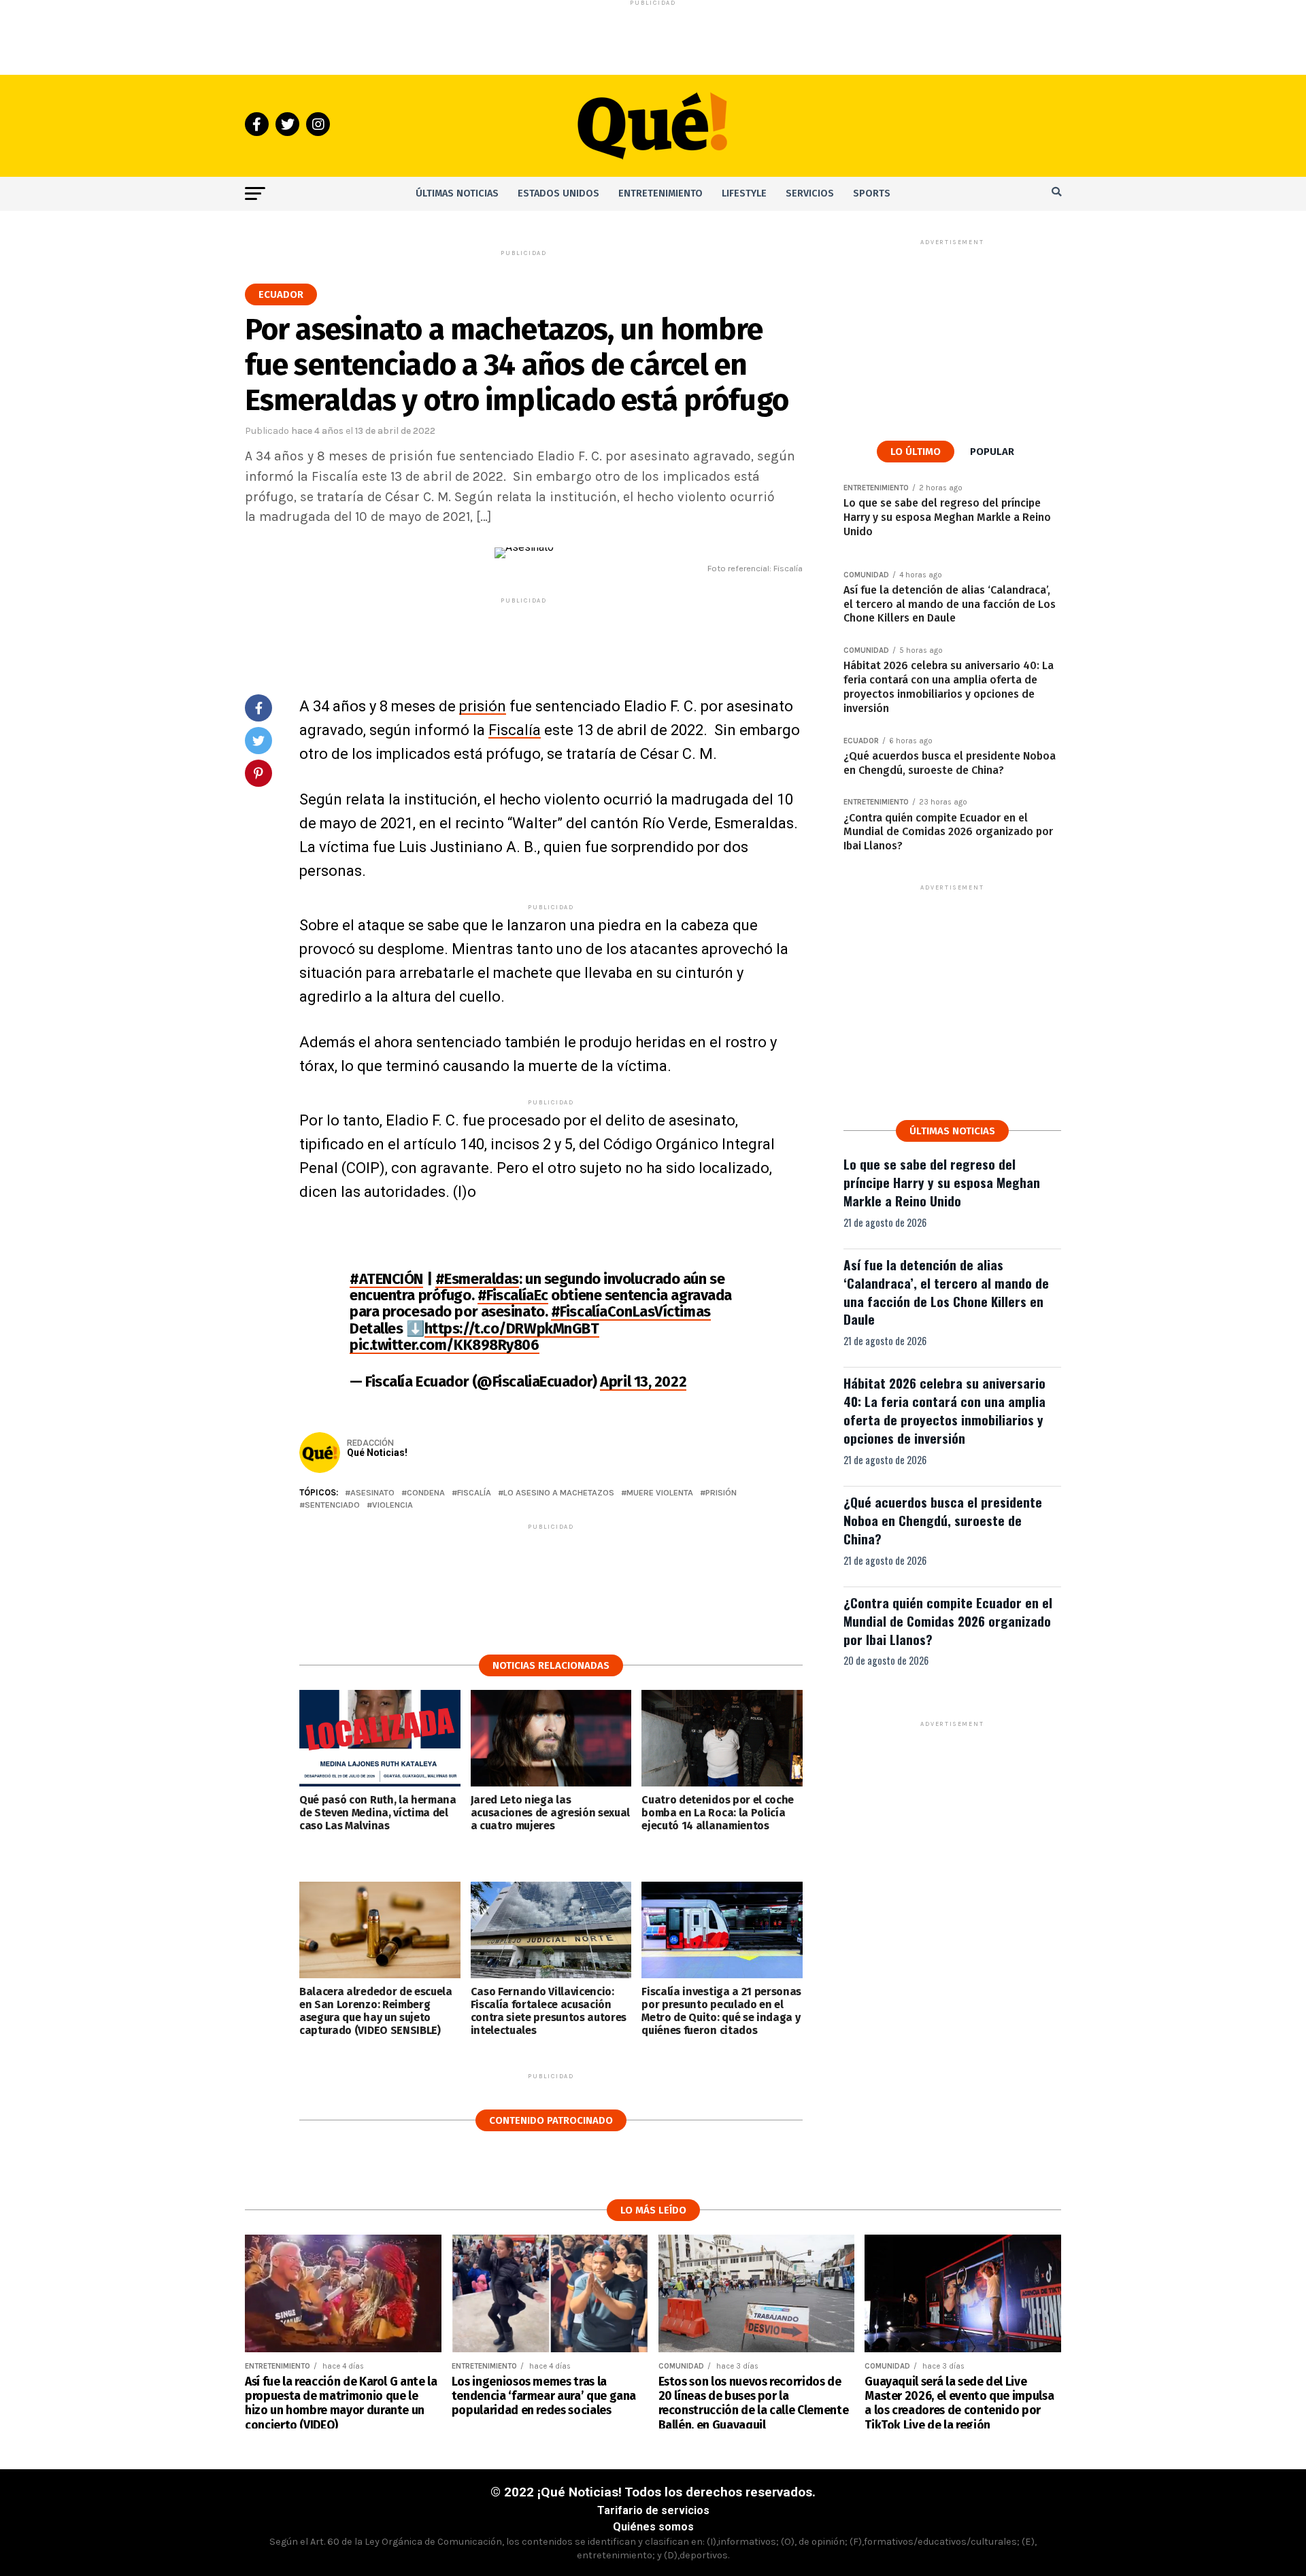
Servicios (810, 193)
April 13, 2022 (643, 1382)
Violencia (392, 1505)
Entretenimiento (660, 193)
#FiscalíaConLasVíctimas (631, 1311)
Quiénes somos (653, 2527)
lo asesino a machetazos (559, 1493)
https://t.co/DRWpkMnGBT (512, 1328)
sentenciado (332, 1505)
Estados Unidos (558, 193)
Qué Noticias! (377, 1453)
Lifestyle (744, 193)
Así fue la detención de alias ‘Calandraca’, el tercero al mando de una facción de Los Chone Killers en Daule (946, 1292)
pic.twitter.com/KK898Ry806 (445, 1345)
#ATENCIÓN (386, 1279)
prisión (483, 706)
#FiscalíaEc (513, 1295)
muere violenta (660, 1493)
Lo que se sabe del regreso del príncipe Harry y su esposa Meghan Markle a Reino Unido (942, 1182)
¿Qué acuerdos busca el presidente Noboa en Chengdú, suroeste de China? (943, 1520)
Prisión (721, 1493)
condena (426, 1493)
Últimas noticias (457, 193)
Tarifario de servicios (653, 2510)
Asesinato (372, 1493)
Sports (872, 193)
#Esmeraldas (477, 1279)
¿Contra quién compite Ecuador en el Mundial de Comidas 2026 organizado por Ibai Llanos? (948, 1621)
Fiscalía (515, 730)
